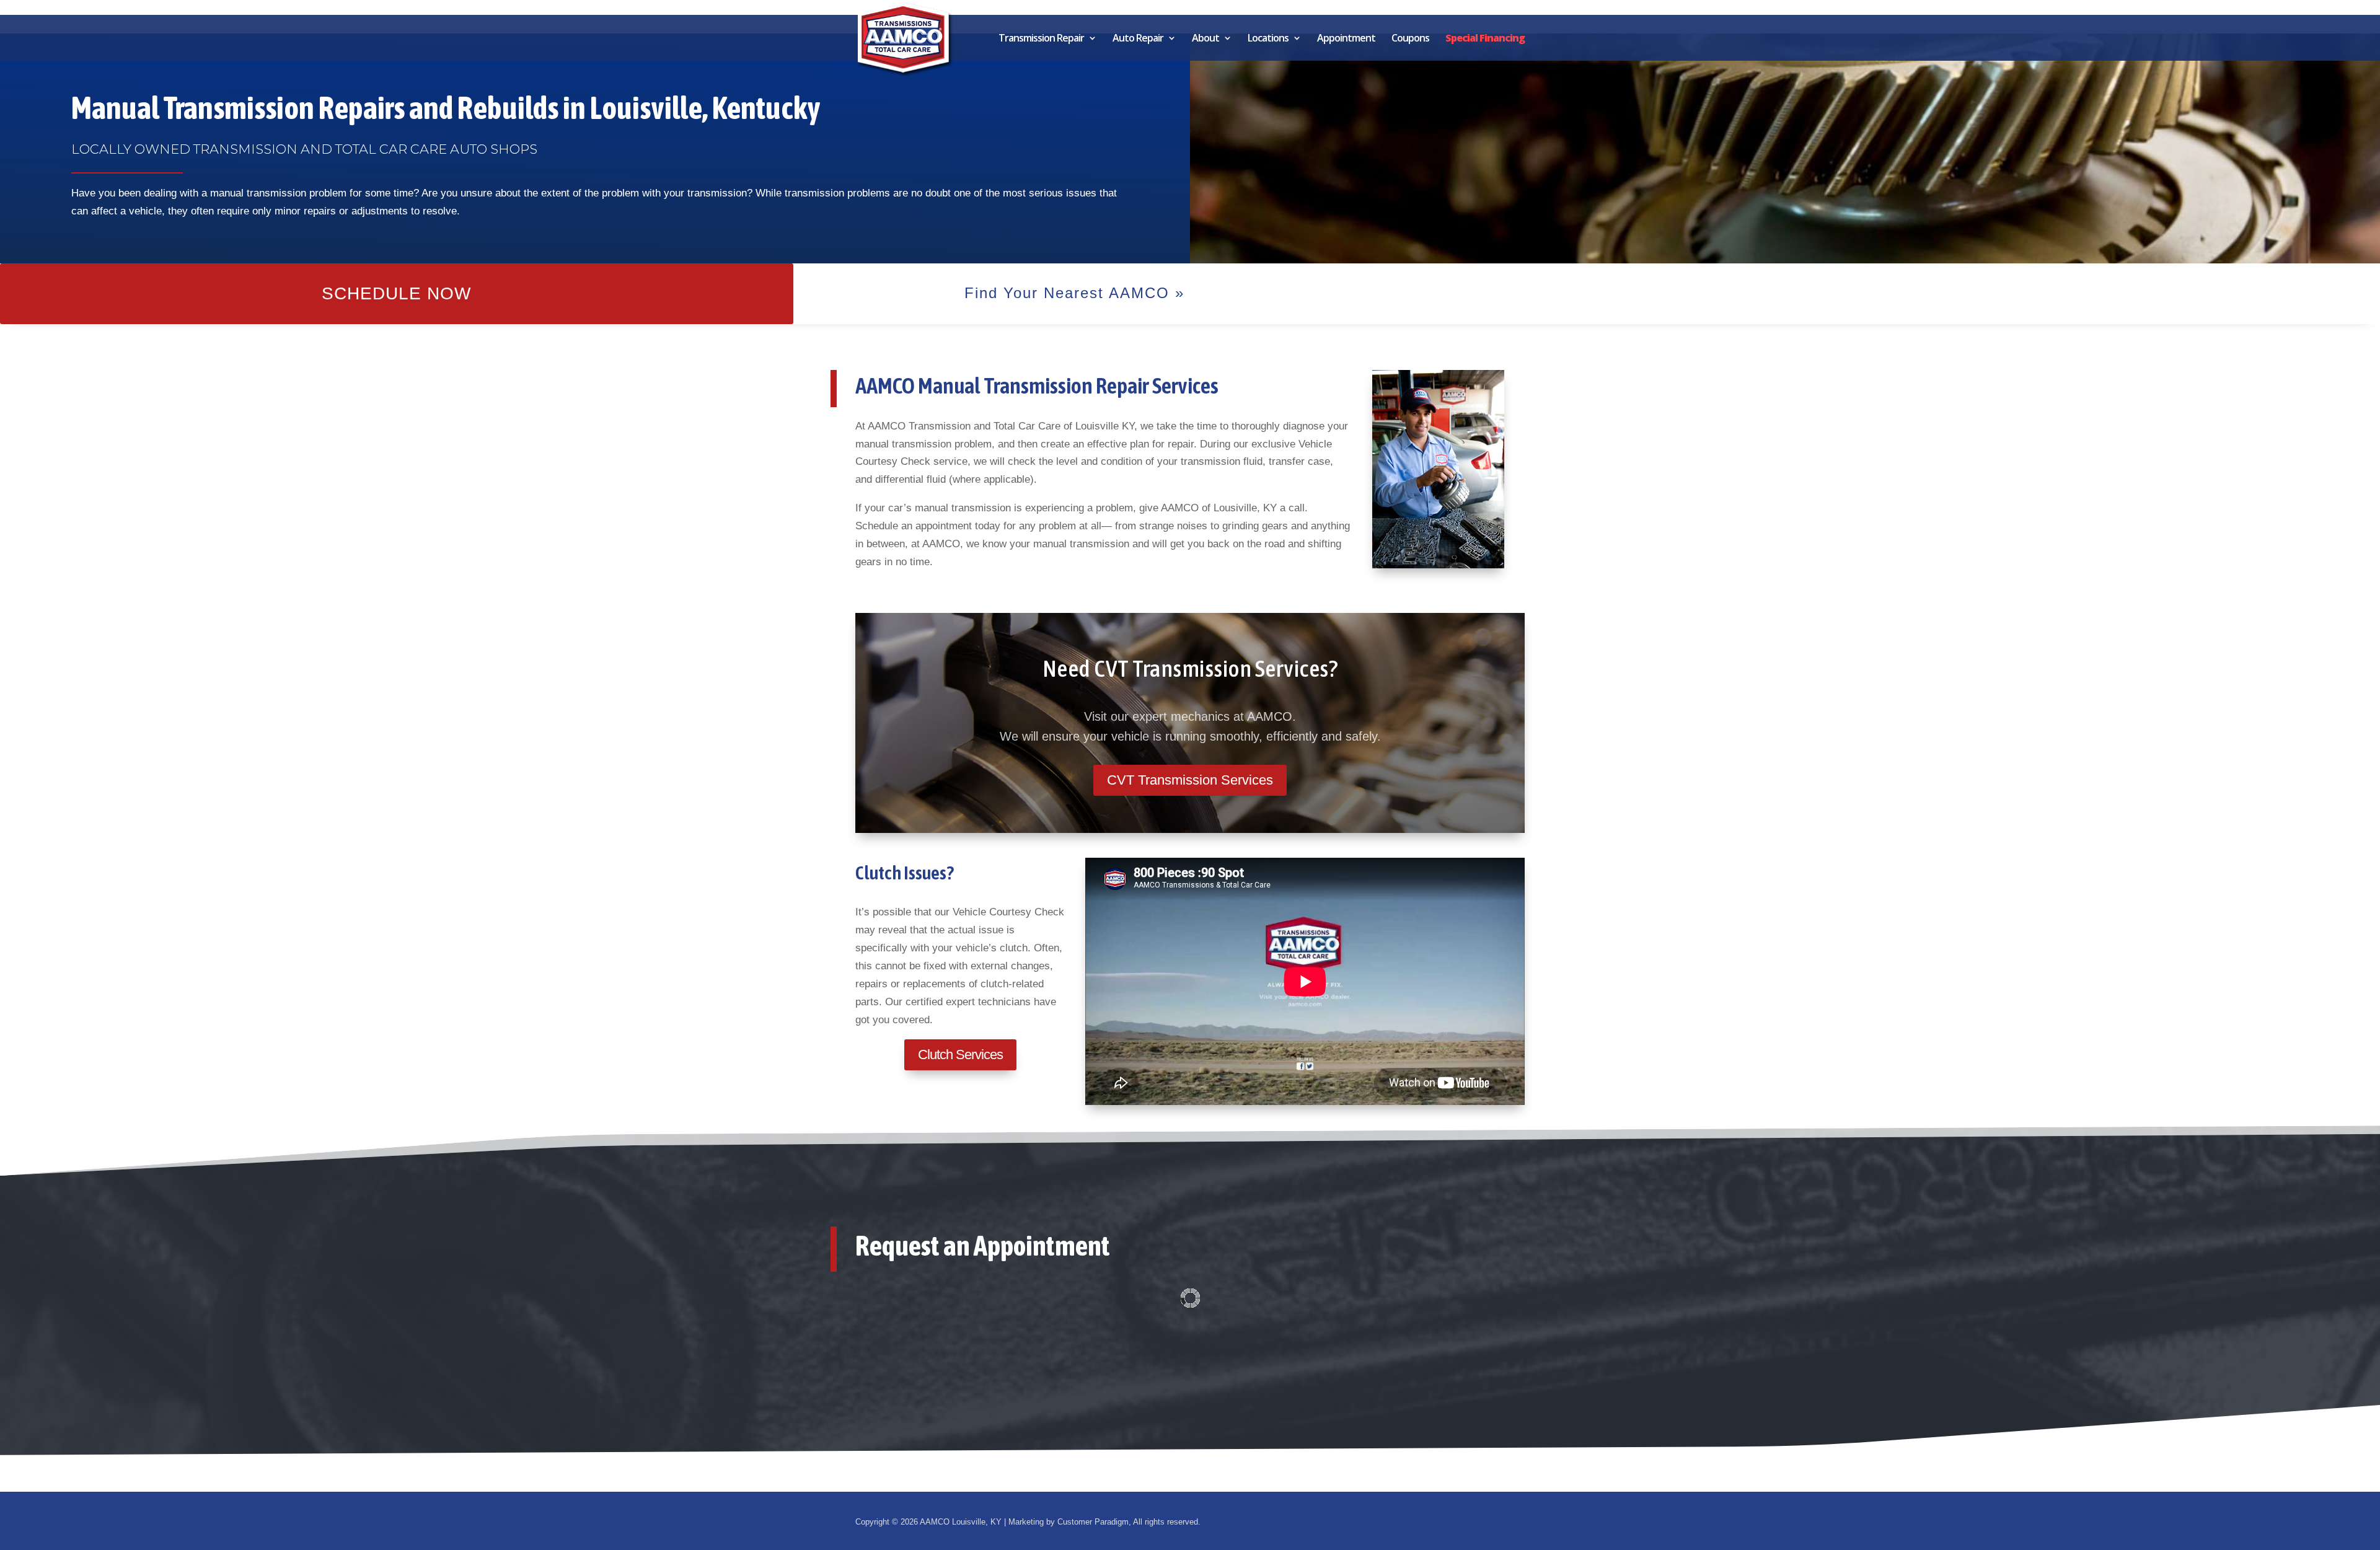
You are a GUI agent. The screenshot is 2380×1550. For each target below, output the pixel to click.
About (1205, 39)
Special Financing (1485, 39)
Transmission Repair (1041, 39)
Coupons (1410, 39)
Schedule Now (396, 293)
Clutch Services (960, 1055)
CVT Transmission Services (1190, 780)
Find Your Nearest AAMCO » (1074, 293)
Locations (1268, 39)
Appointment (1346, 39)
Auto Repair (1138, 39)
